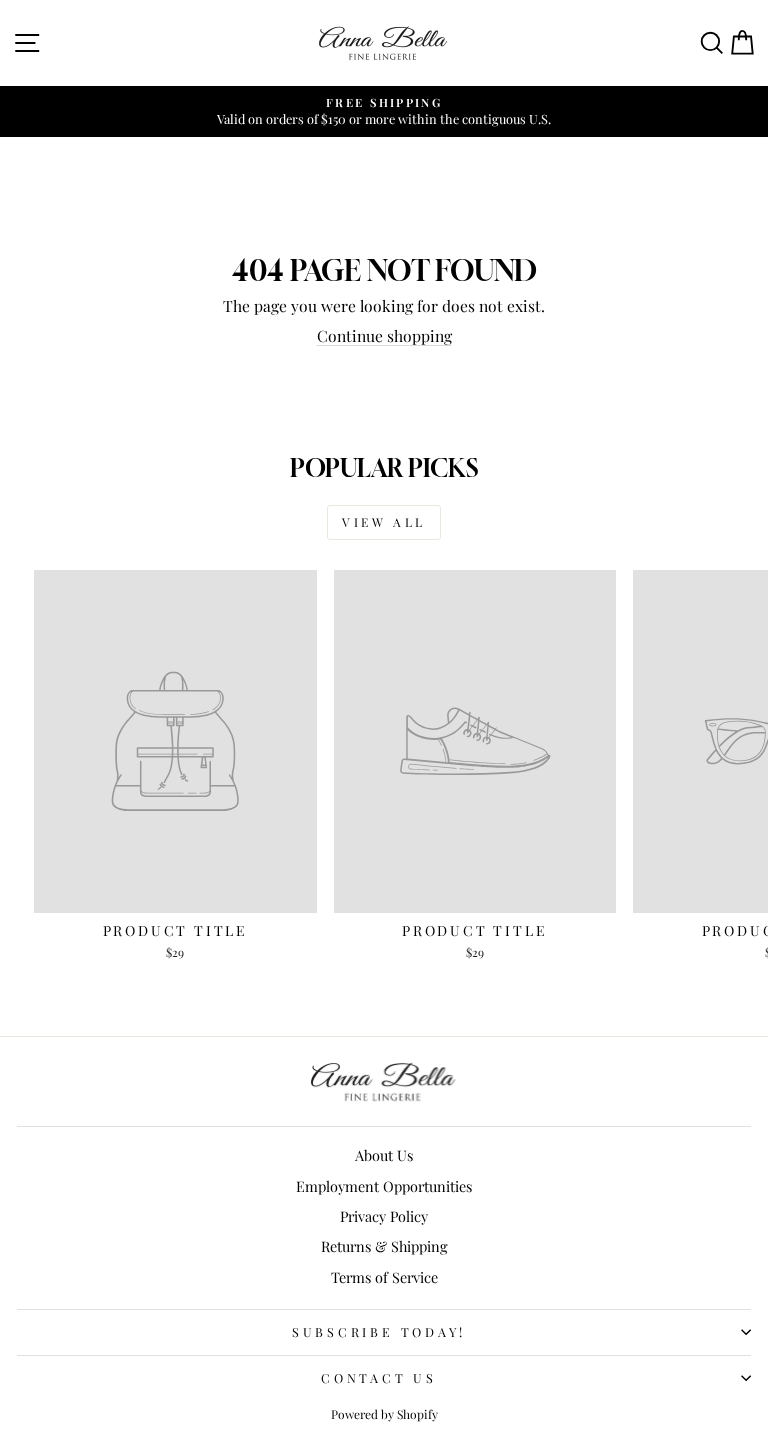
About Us (384, 1155)
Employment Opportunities (384, 1186)
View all (384, 522)
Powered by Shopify (384, 1414)
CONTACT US (379, 1377)
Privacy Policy (384, 1216)
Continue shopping (384, 335)
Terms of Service (384, 1277)
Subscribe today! (379, 1331)
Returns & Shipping (384, 1246)
